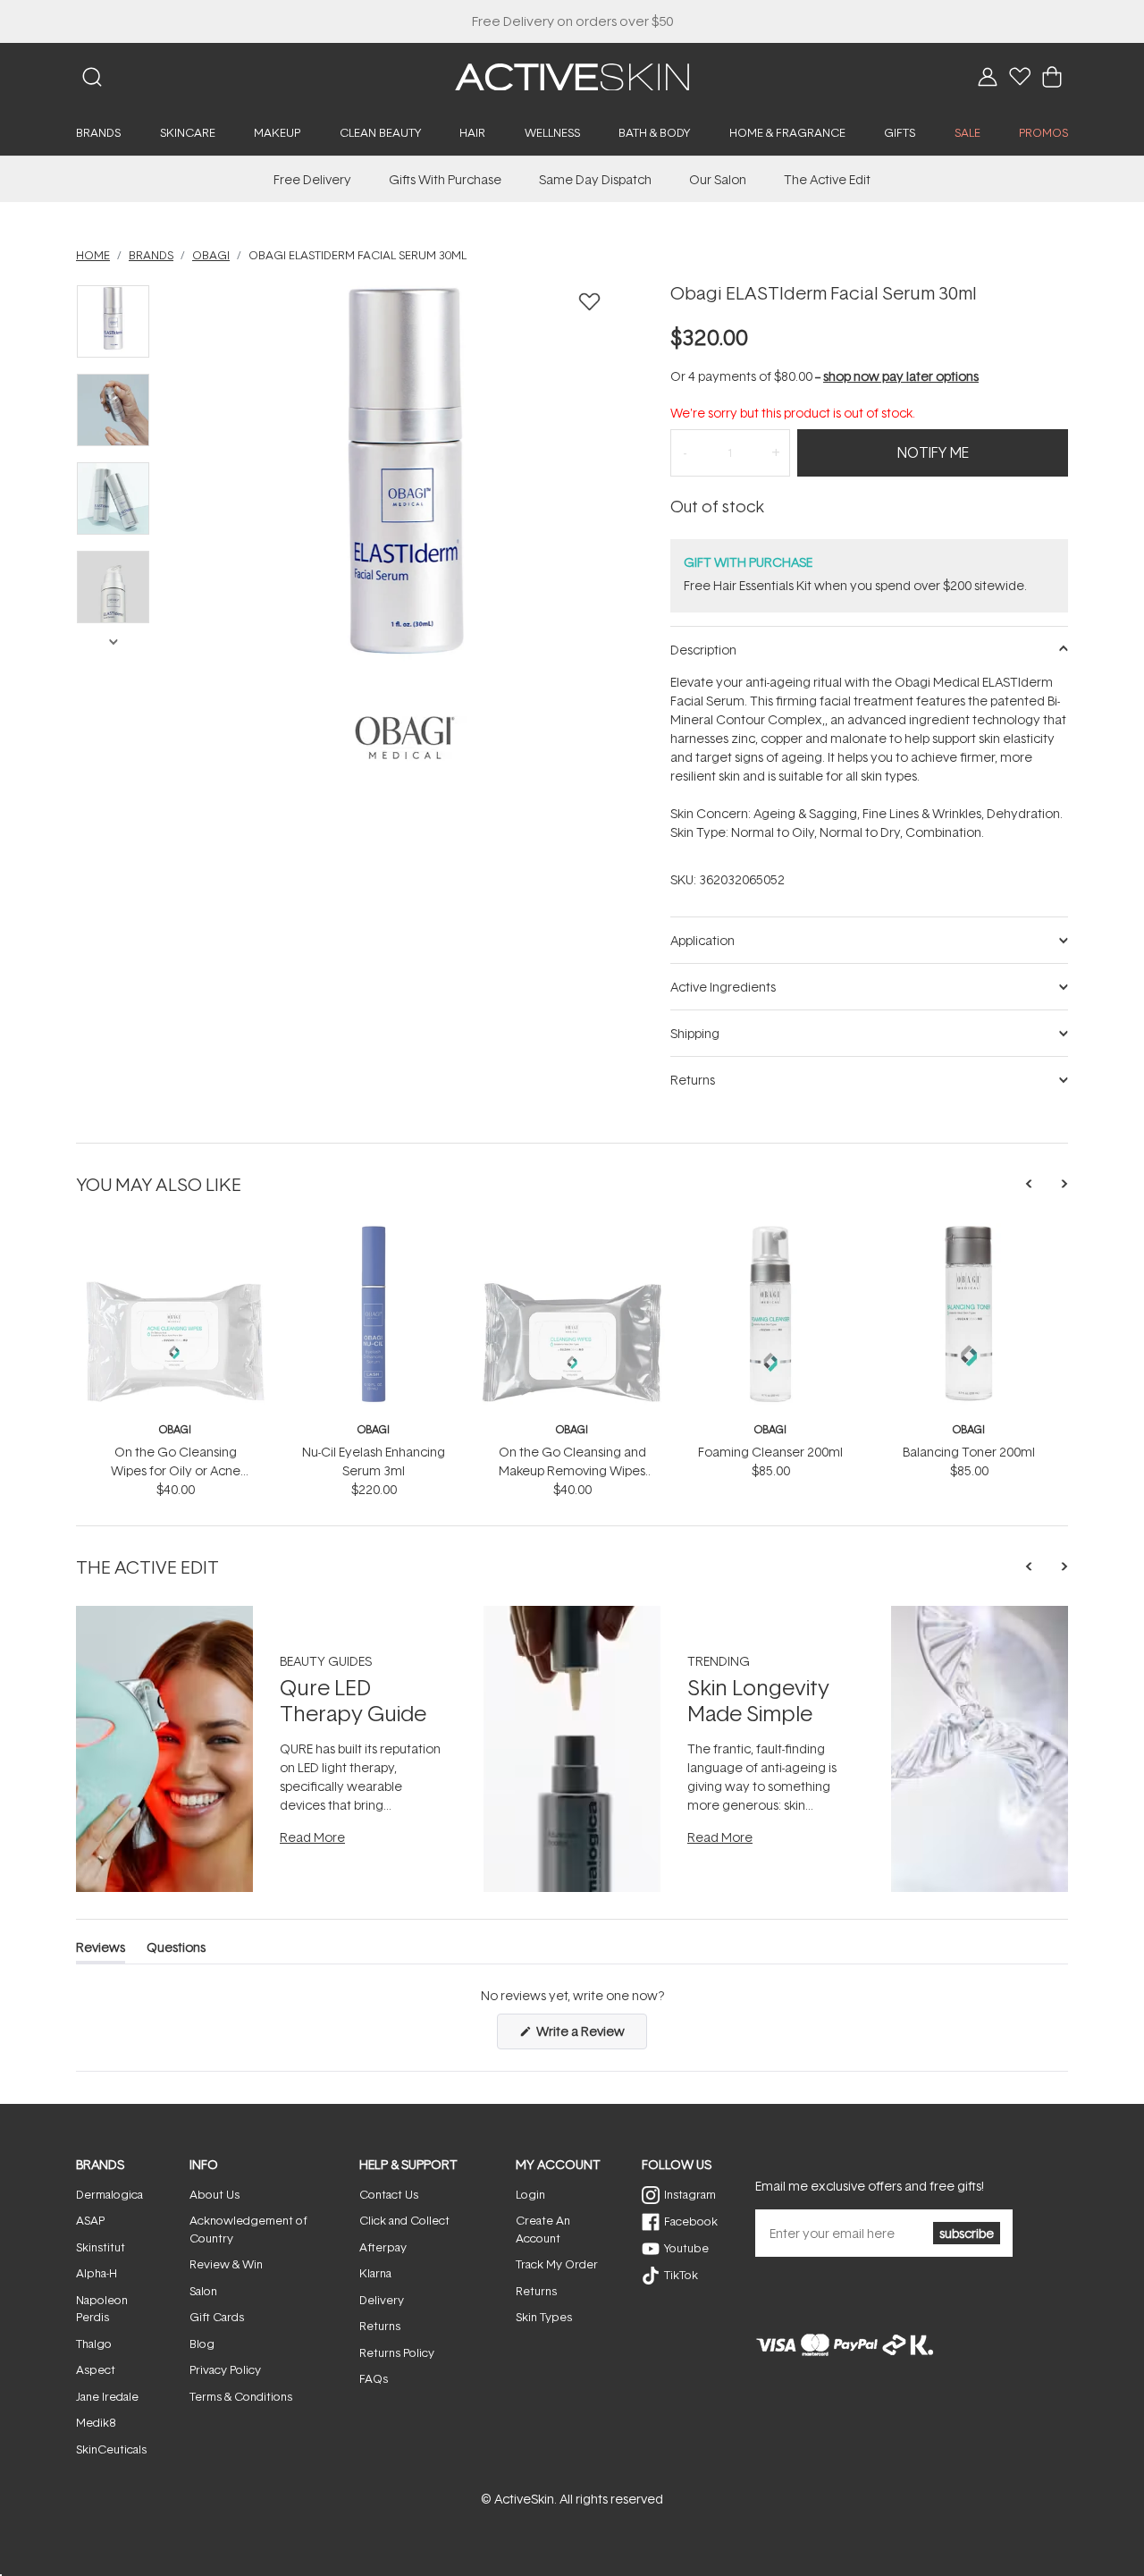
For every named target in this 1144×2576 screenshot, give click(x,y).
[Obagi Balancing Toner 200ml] (969, 1233)
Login (530, 2194)
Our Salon (718, 179)
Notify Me (933, 452)
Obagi (175, 1429)
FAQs (374, 2378)
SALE (967, 132)
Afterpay (383, 2247)
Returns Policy (397, 2352)
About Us (214, 2194)
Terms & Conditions (241, 2396)
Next (113, 640)
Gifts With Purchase (445, 179)
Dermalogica (109, 2194)
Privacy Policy (225, 2369)
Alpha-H (97, 2273)
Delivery (382, 2300)
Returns (380, 2326)
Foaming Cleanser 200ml (770, 1452)
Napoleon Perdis (102, 2309)
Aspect (96, 2369)
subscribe (967, 2233)
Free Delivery (312, 179)
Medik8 (96, 2422)
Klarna (375, 2273)
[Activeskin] (572, 76)
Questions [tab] (176, 1951)
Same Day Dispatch (595, 179)
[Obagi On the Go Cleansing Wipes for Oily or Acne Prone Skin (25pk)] (175, 1233)
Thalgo (94, 2344)
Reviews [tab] (101, 1951)
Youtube (686, 2248)
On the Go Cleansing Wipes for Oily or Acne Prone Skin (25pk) (176, 1470)
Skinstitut (101, 2247)
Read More (312, 1837)
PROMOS (1043, 132)
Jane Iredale (107, 2396)
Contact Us (389, 2194)
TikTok (681, 2275)
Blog (202, 2344)
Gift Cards (217, 2317)
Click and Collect (404, 2220)
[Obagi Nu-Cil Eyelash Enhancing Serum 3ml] (374, 1233)
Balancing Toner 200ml (969, 1452)
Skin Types (544, 2317)
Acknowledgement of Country (248, 2229)
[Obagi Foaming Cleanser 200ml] (770, 1233)
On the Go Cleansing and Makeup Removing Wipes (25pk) (572, 1470)
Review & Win (226, 2264)
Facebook (691, 2221)
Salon (203, 2291)
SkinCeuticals (111, 2449)
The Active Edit (827, 179)
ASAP (90, 2220)
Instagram (690, 2194)
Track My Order (557, 2264)
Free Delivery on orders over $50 (572, 21)
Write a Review (590, 2035)
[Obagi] (404, 737)
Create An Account (543, 2229)
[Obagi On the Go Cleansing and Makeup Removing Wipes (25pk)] (572, 1233)
